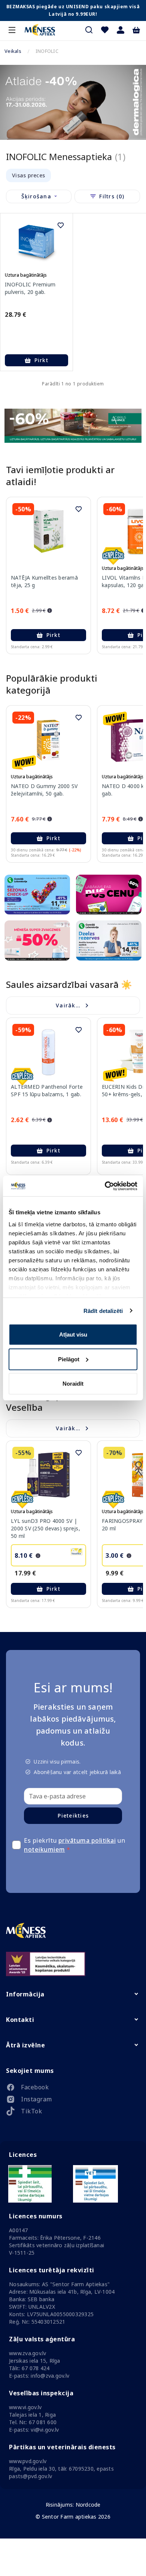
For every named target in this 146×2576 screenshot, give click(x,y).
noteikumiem (45, 1849)
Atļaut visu (73, 1334)
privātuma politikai (87, 1840)
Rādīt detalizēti (103, 1310)
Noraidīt (73, 1384)
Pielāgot (69, 1359)
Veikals (13, 51)
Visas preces (28, 175)
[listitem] (73, 2089)
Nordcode (88, 2505)
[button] (121, 30)
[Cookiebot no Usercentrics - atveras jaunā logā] (105, 1186)
